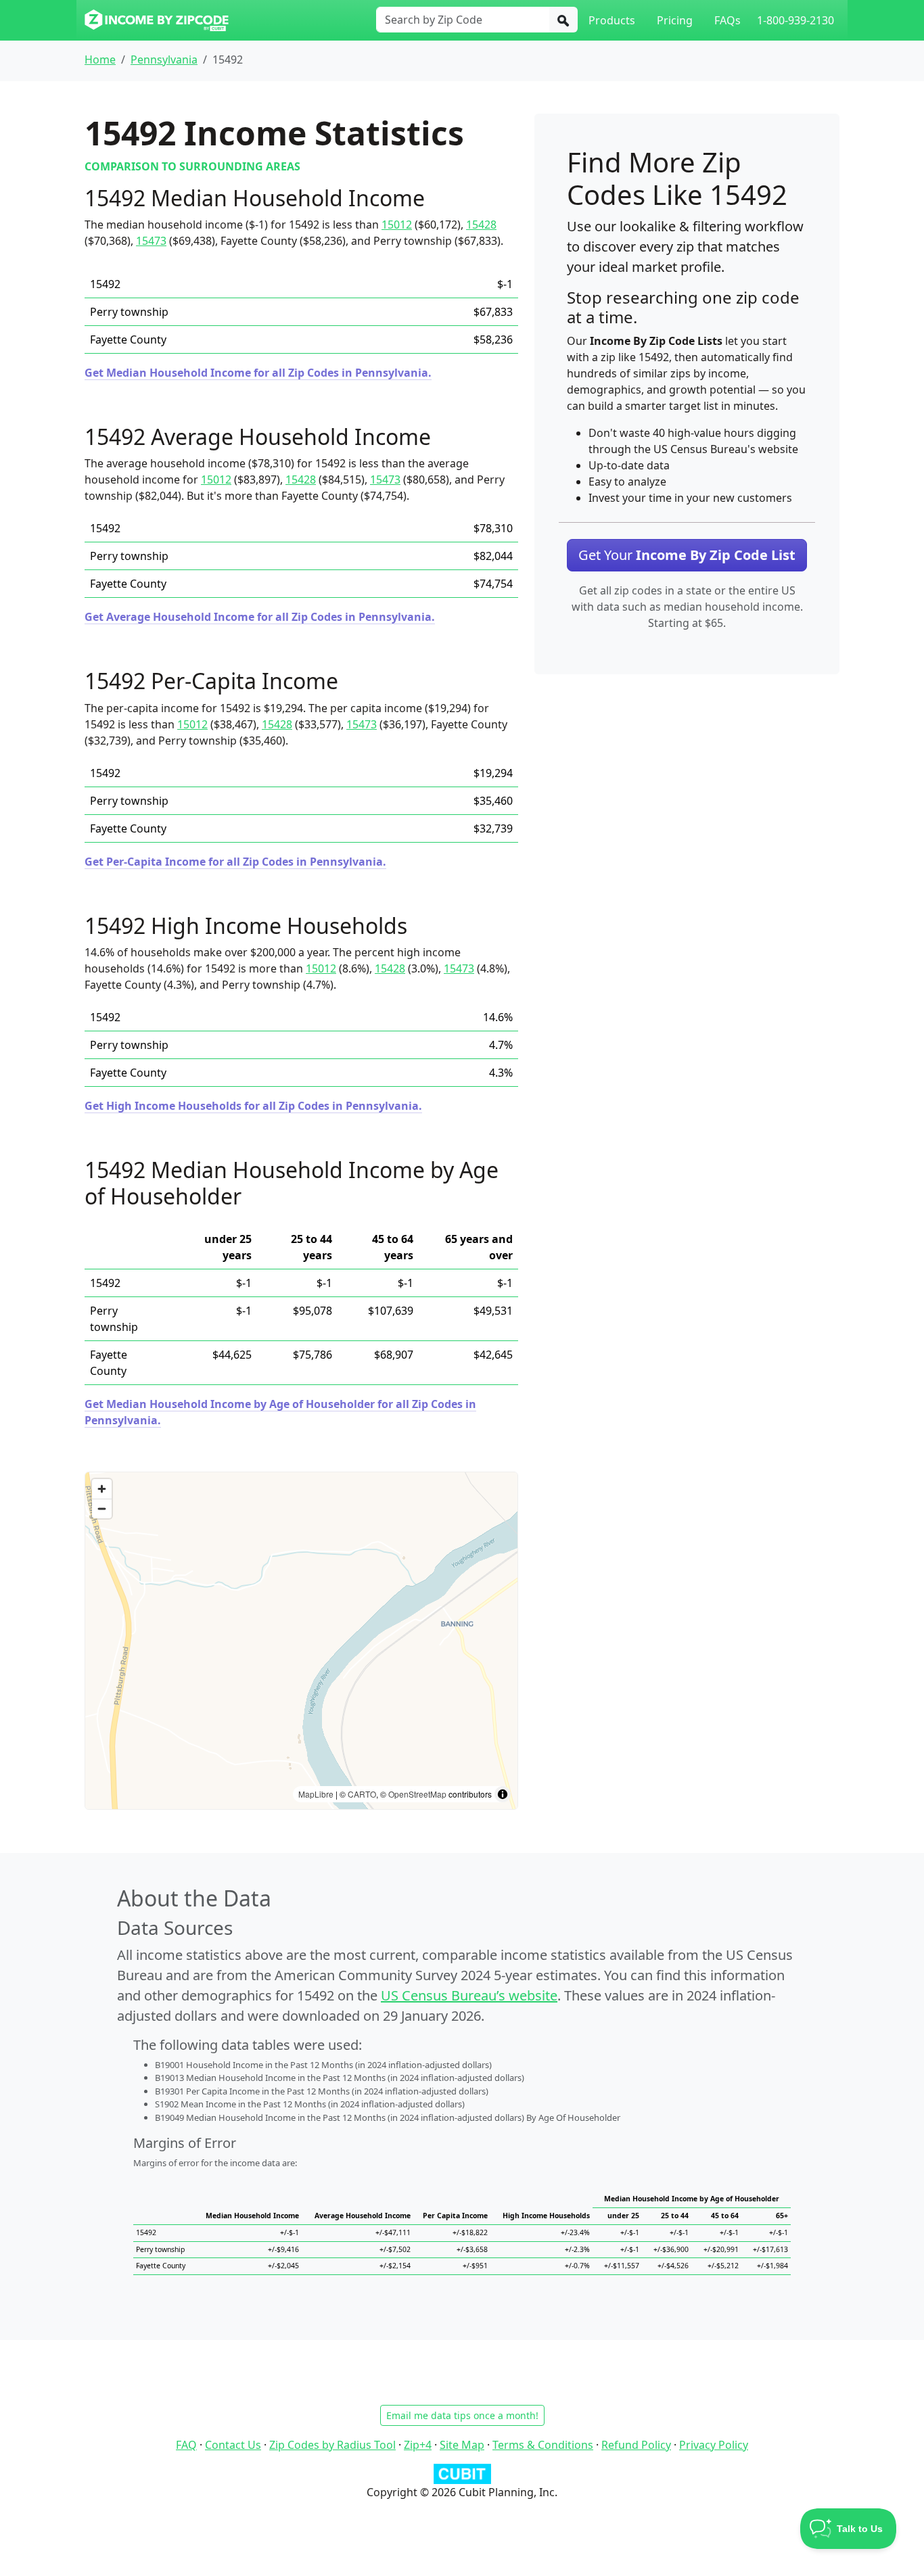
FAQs (727, 20)
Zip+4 (418, 2445)
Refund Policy (636, 2445)
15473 (151, 241)
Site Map (462, 2445)
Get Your (687, 555)
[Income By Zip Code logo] (157, 20)
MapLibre (316, 1794)
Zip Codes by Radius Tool (332, 2445)
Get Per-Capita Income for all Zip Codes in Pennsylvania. (235, 862)
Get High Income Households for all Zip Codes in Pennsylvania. (253, 1106)
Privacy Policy (714, 2445)
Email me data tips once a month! (462, 2415)
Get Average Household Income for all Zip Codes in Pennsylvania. (260, 617)
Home (100, 60)
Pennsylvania (164, 60)
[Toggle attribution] (503, 1794)
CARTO (362, 1794)
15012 (397, 225)
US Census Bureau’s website (469, 1995)
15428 (481, 225)
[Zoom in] (102, 1489)
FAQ (186, 2445)
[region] (301, 1641)
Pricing (675, 20)
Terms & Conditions (543, 2445)
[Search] (563, 20)
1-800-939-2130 (795, 20)
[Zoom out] (102, 1508)
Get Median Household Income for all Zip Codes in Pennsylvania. (258, 373)
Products (612, 20)
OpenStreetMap (417, 1794)
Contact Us (233, 2445)
